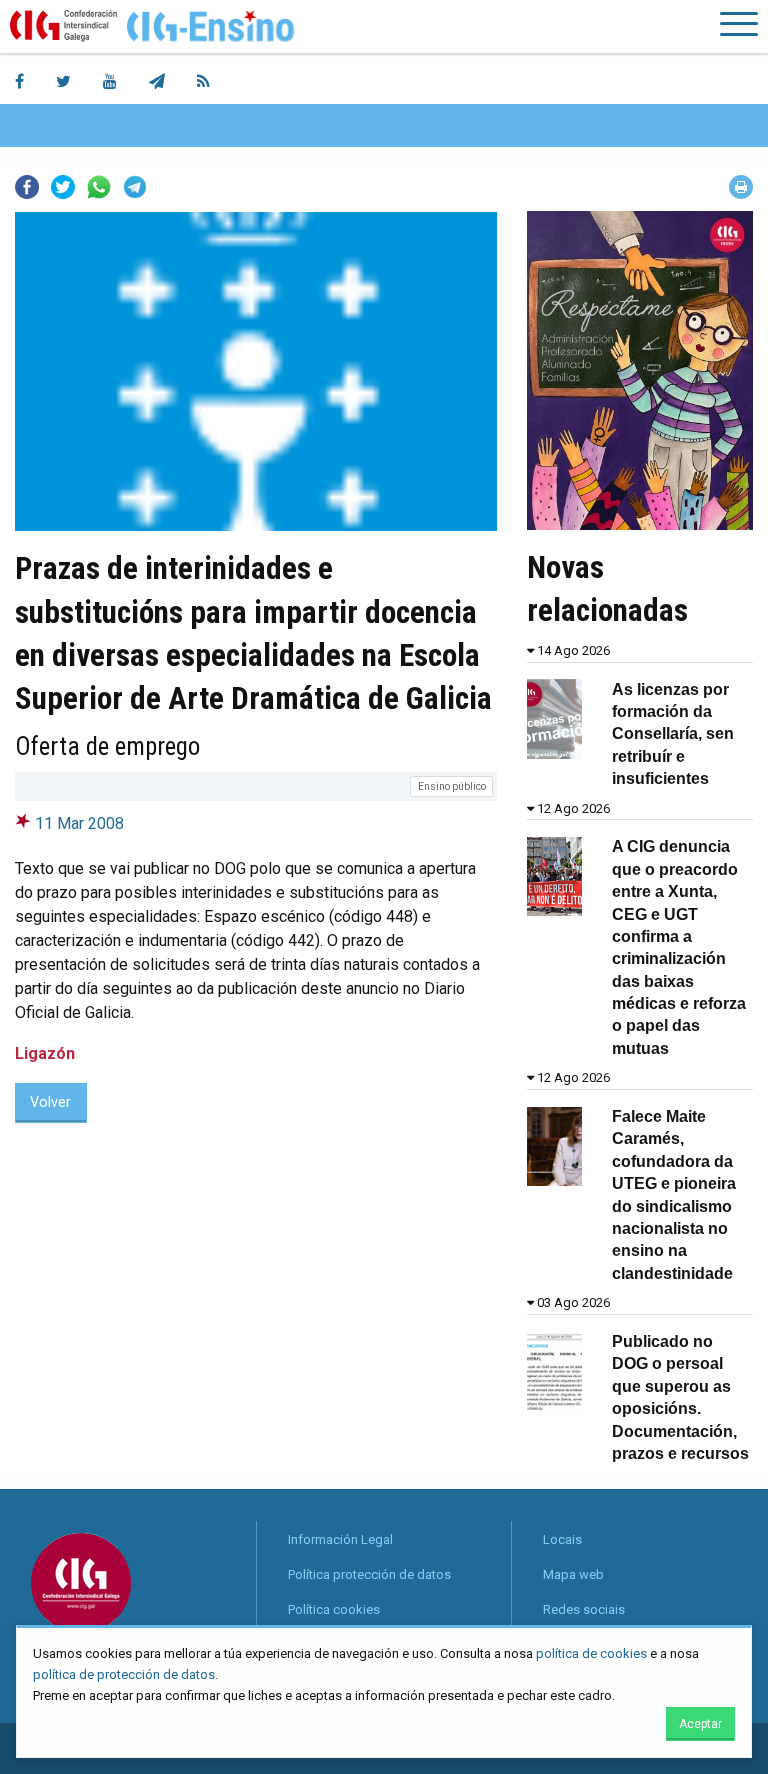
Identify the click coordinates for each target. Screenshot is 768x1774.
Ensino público (452, 786)
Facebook (27, 187)
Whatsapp (99, 187)
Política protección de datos (369, 1574)
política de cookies (591, 1653)
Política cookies (334, 1609)
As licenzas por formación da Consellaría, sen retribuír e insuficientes (673, 734)
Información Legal (340, 1539)
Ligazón (45, 1053)
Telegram (135, 187)
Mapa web (573, 1574)
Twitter (63, 187)
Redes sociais (584, 1609)
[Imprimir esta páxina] (741, 187)
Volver (50, 1102)
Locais (562, 1539)
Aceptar (700, 1724)
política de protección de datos (124, 1674)
